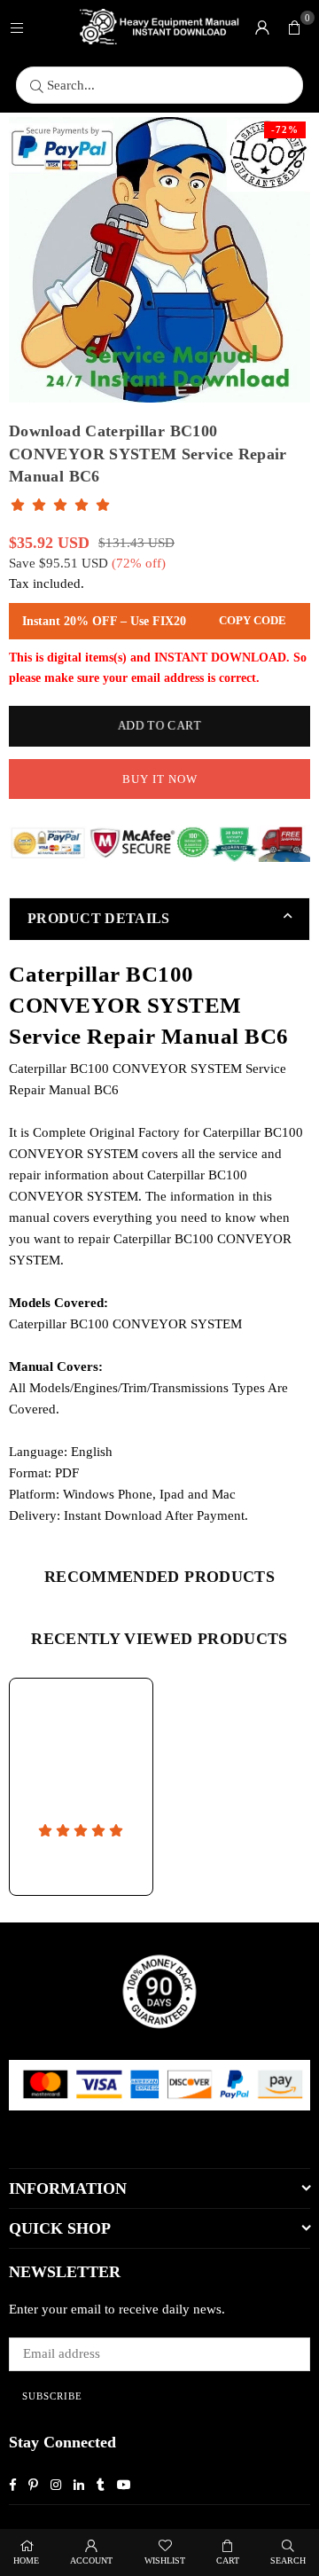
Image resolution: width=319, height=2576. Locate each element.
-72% (285, 129)
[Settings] (262, 27)
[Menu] (17, 27)
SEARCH (288, 2560)
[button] (294, 27)
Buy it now (160, 779)
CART (228, 2560)
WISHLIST (165, 2560)
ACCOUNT (91, 2560)
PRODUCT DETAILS (99, 918)
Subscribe (52, 2396)
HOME (26, 2560)
